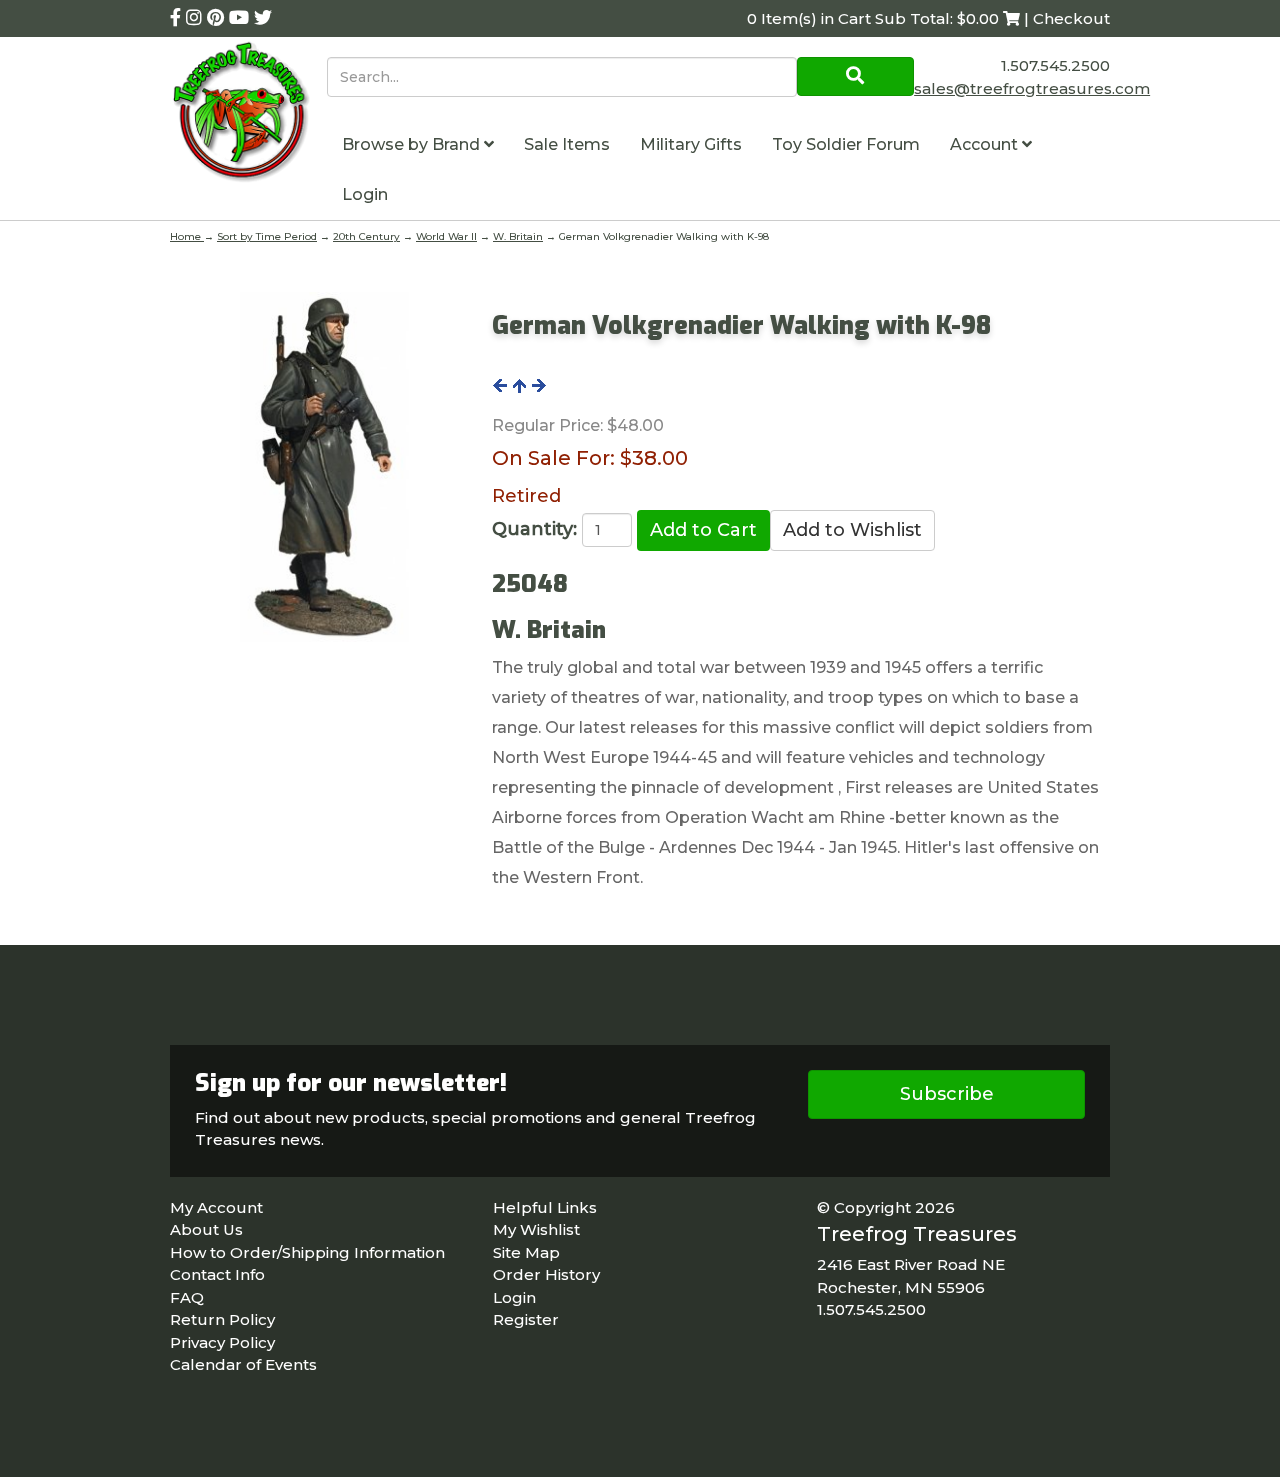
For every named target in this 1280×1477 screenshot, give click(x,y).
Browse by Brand (413, 144)
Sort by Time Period (267, 236)
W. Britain (518, 236)
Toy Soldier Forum (846, 144)
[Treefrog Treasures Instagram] (196, 18)
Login (365, 194)
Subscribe (947, 1094)
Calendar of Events (243, 1364)
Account (986, 144)
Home (187, 236)
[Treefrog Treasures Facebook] (178, 18)
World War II (446, 236)
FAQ (187, 1297)
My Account (216, 1207)
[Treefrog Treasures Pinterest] (218, 18)
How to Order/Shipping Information (307, 1252)
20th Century (366, 236)
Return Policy (222, 1319)
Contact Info (217, 1274)
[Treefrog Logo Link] (248, 114)
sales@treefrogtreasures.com (1032, 88)
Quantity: (534, 529)
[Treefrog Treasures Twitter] (263, 18)
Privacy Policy (222, 1342)
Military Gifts (691, 144)
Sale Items (567, 144)
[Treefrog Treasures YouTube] (241, 18)
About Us (206, 1229)
